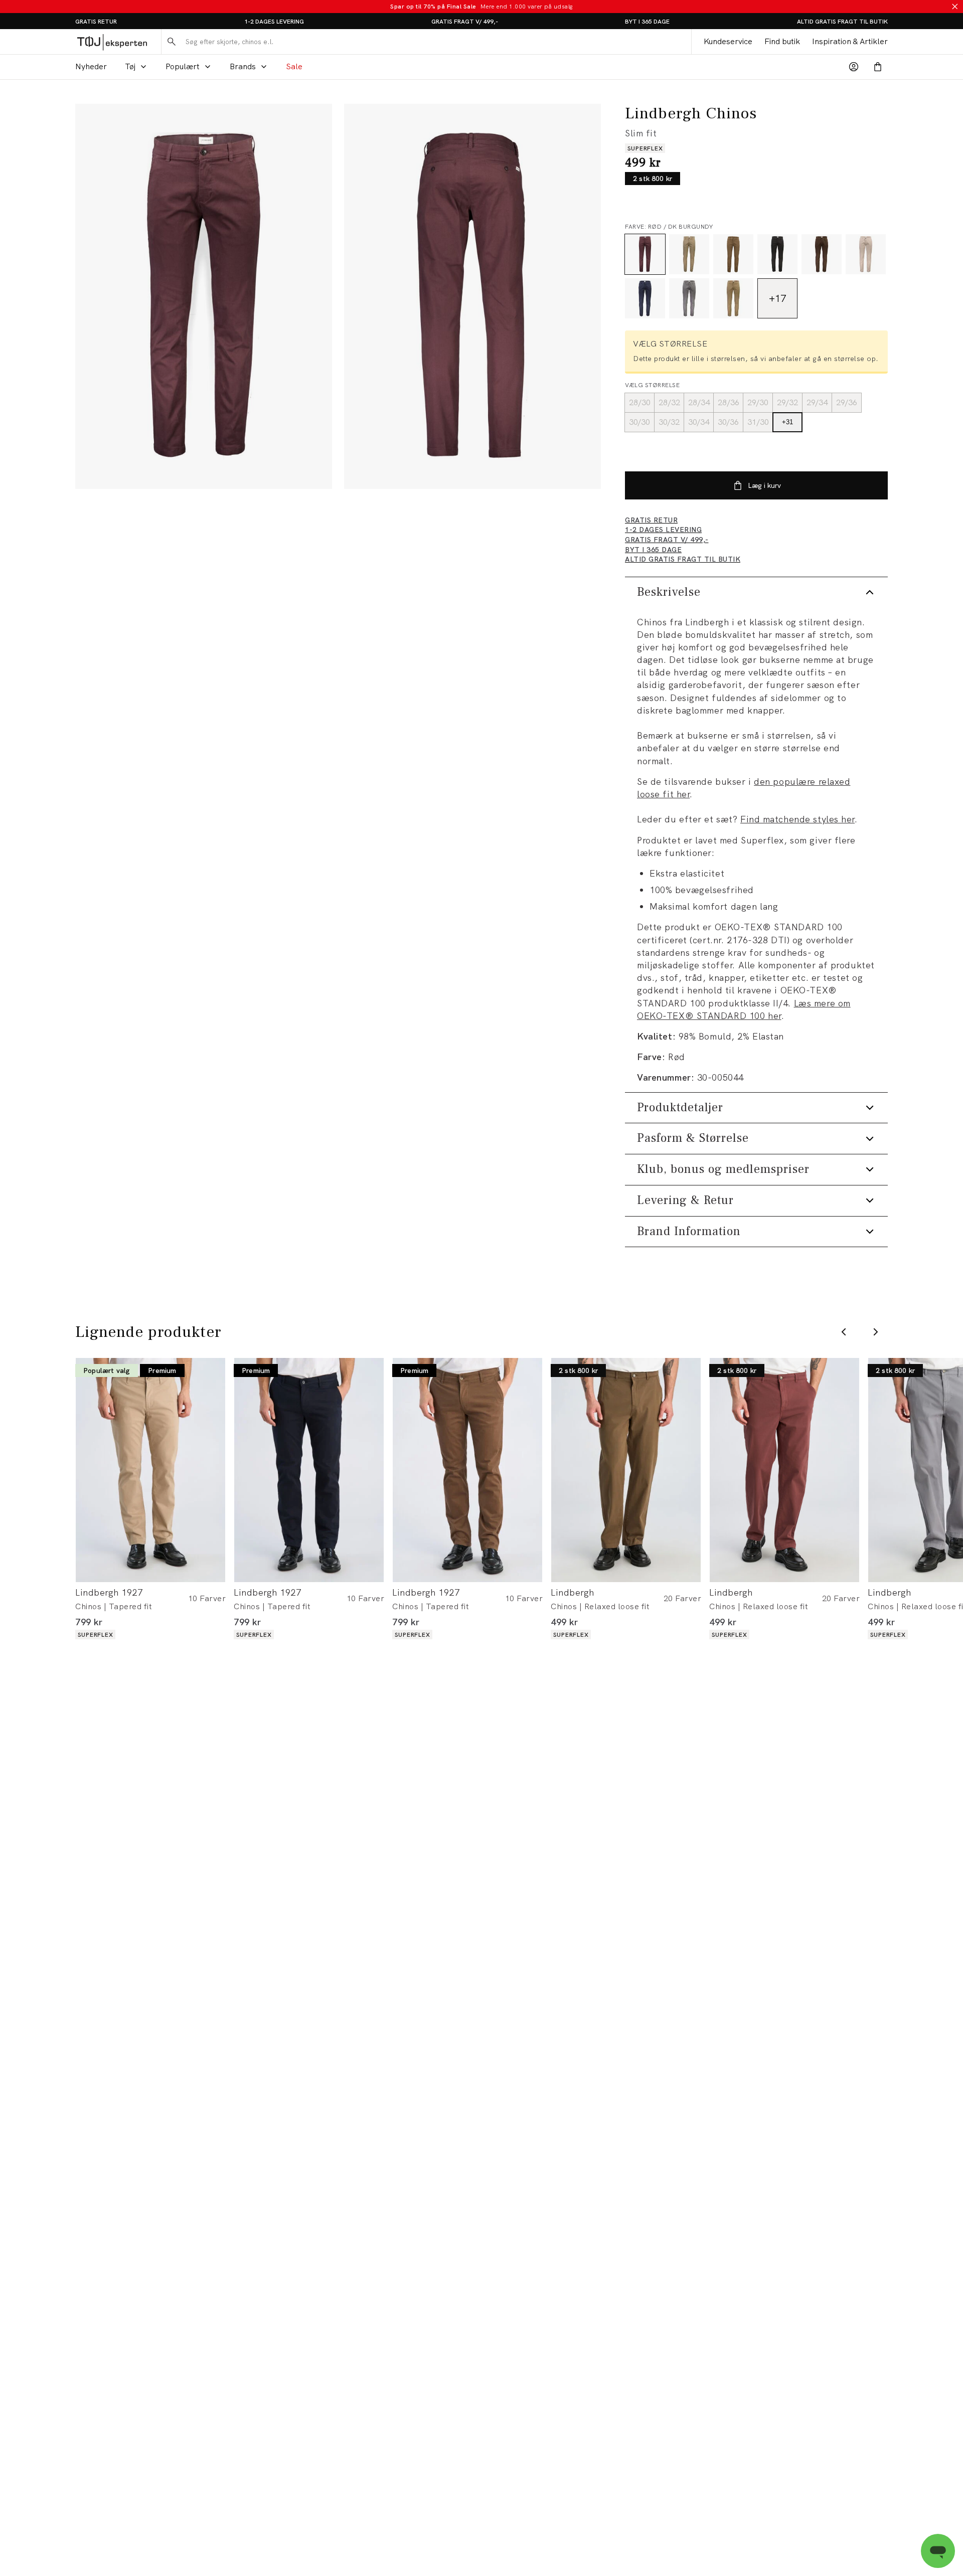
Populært (183, 66)
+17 (777, 298)
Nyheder (91, 66)
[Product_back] (472, 296)
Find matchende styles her (797, 819)
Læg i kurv (764, 485)
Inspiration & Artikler (850, 41)
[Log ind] (854, 67)
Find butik (782, 41)
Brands (243, 66)
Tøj (130, 66)
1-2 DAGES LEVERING (274, 22)
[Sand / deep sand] (733, 298)
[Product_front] (204, 296)
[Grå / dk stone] (689, 254)
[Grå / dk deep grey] (689, 298)
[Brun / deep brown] (822, 254)
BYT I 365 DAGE (647, 22)
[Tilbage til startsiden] (112, 42)
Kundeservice (728, 41)
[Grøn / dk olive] (733, 254)
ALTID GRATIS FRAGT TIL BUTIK (842, 22)
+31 (787, 422)
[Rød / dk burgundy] (645, 254)
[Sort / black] (777, 254)
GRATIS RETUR (96, 22)
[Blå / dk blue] (645, 298)
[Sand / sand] (866, 254)
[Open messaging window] (938, 2551)
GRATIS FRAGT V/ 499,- (465, 22)
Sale (294, 66)
